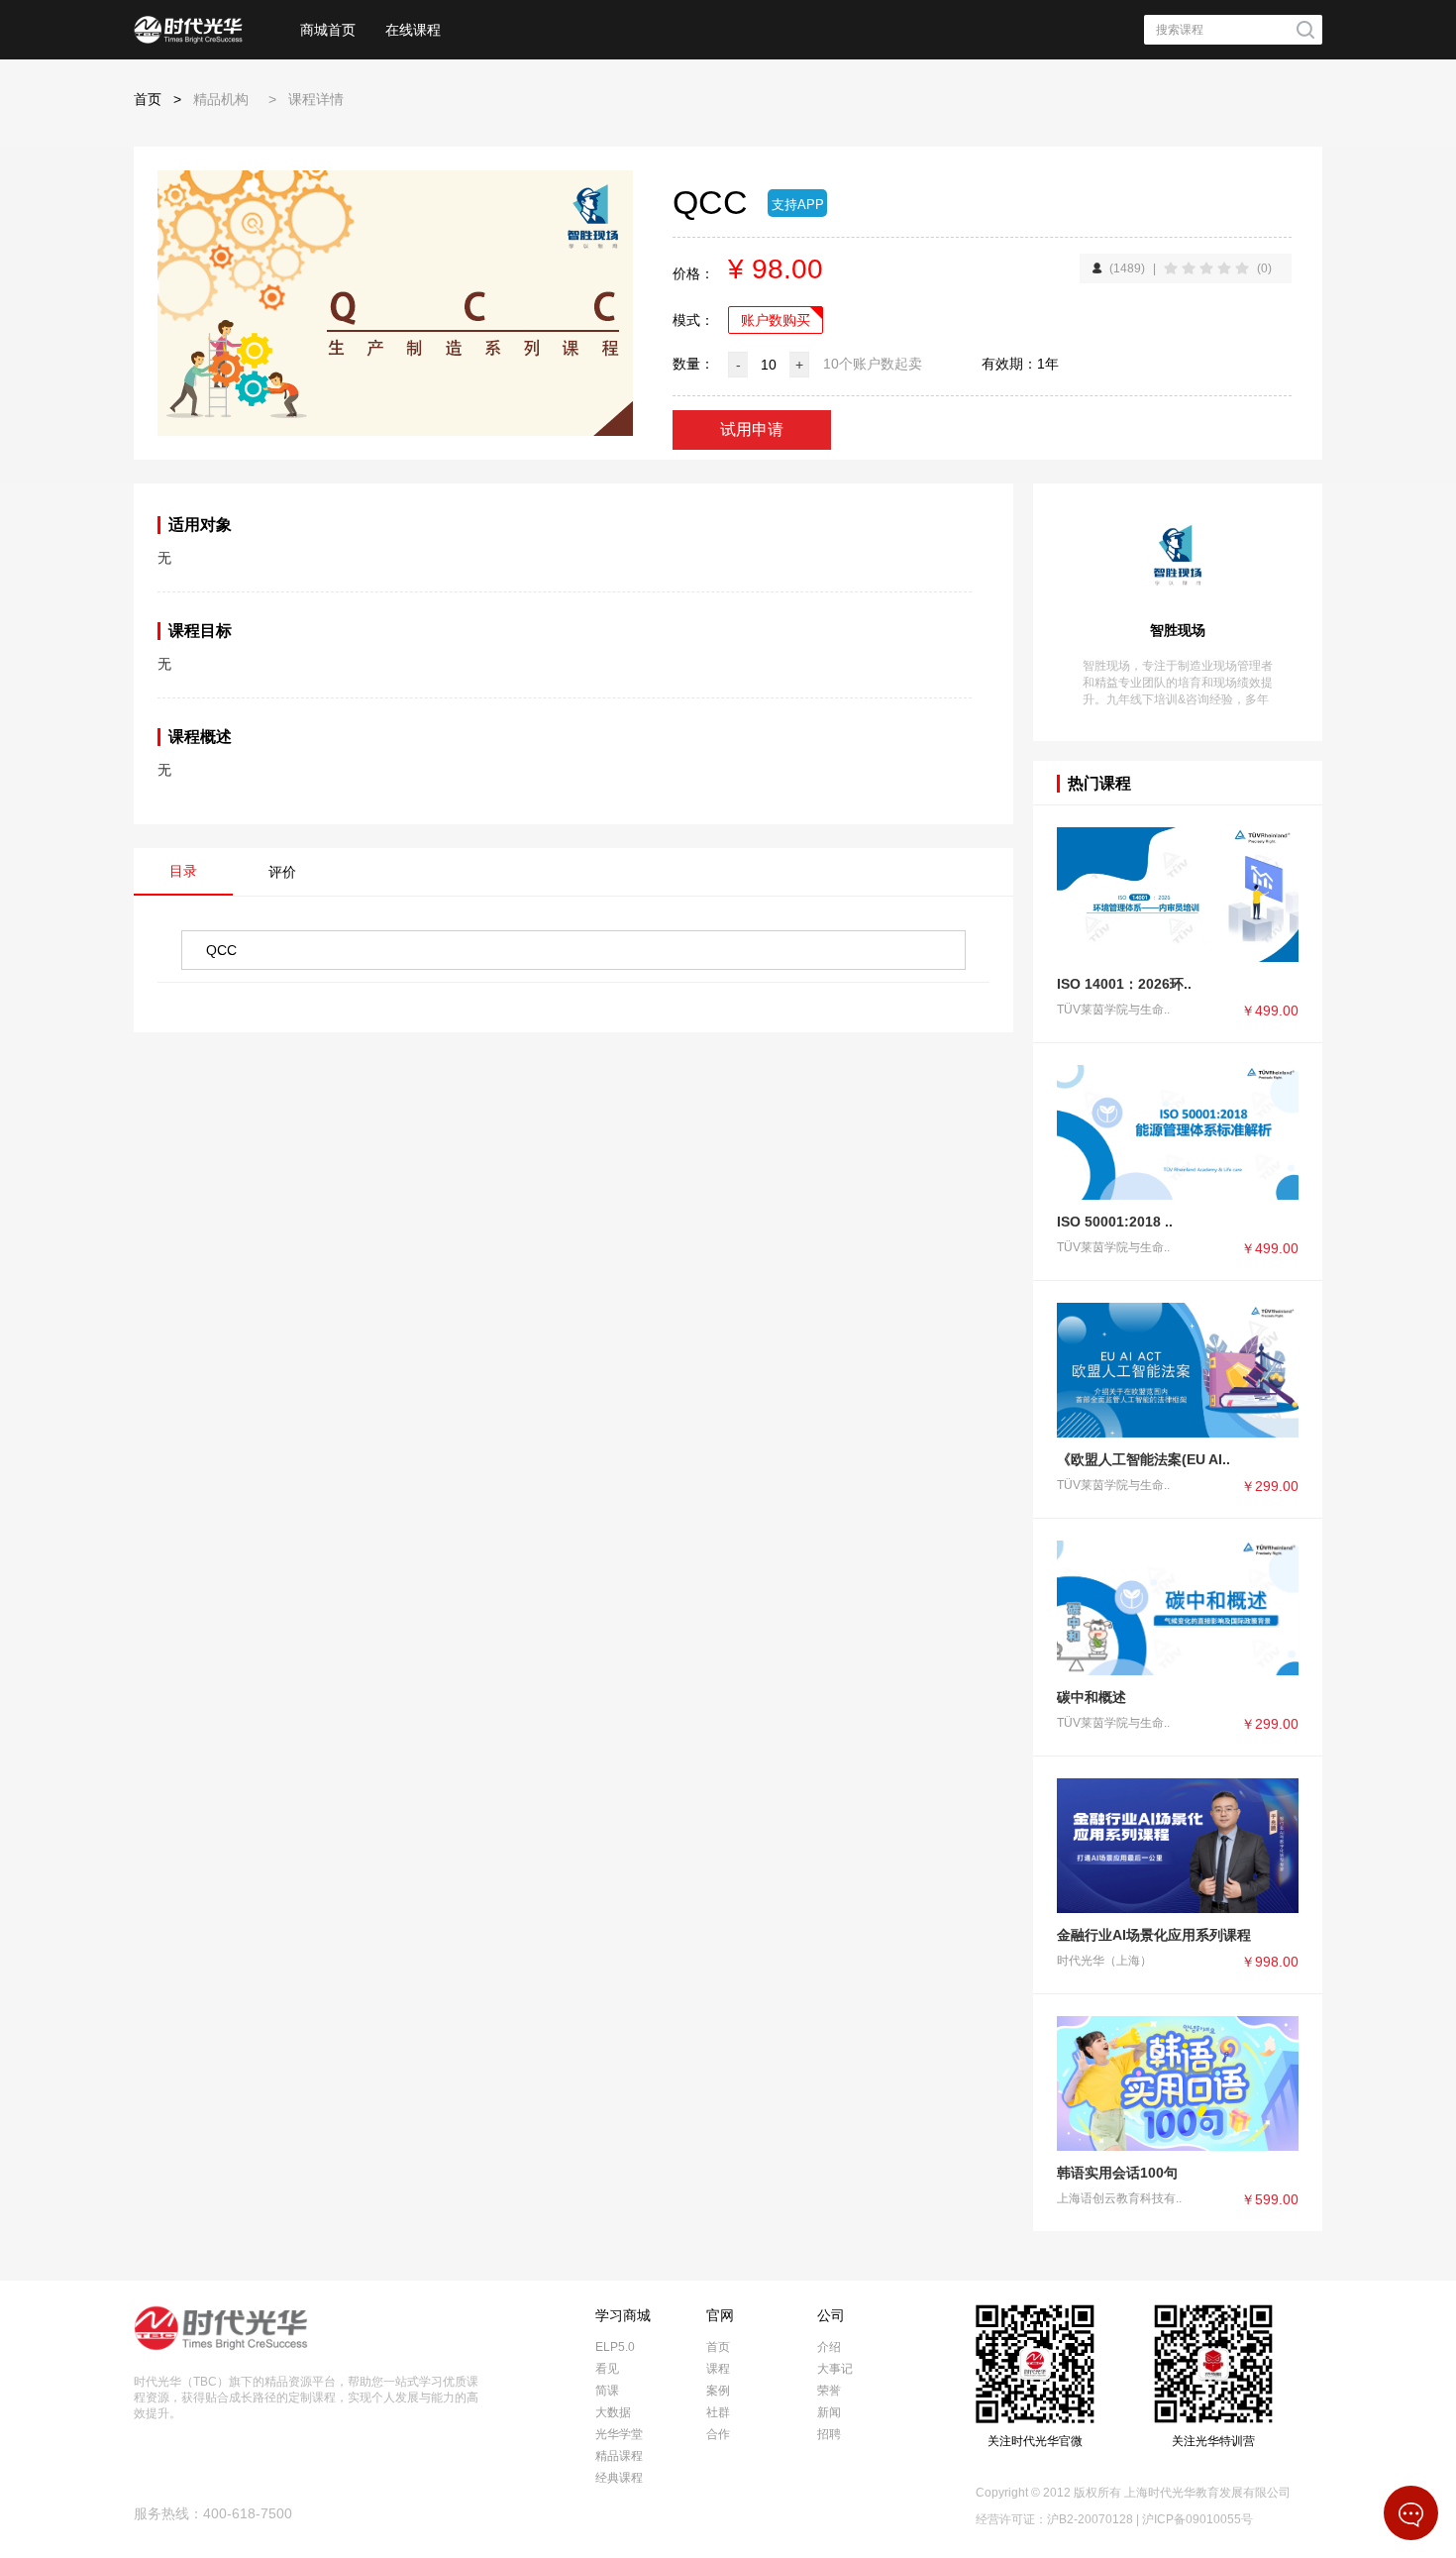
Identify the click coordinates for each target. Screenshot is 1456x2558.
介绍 (829, 2347)
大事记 (835, 2369)
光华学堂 (619, 2434)
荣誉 (829, 2391)
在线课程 (413, 30)
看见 (607, 2369)
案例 (718, 2391)
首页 (148, 99)
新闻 (829, 2412)
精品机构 (221, 99)
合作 (718, 2434)
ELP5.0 (615, 2347)
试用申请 (752, 429)
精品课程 (619, 2456)
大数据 (613, 2412)
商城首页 (328, 30)
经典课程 (619, 2478)
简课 (607, 2391)
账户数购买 (776, 320)
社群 (718, 2412)
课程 (718, 2369)
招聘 (829, 2434)
